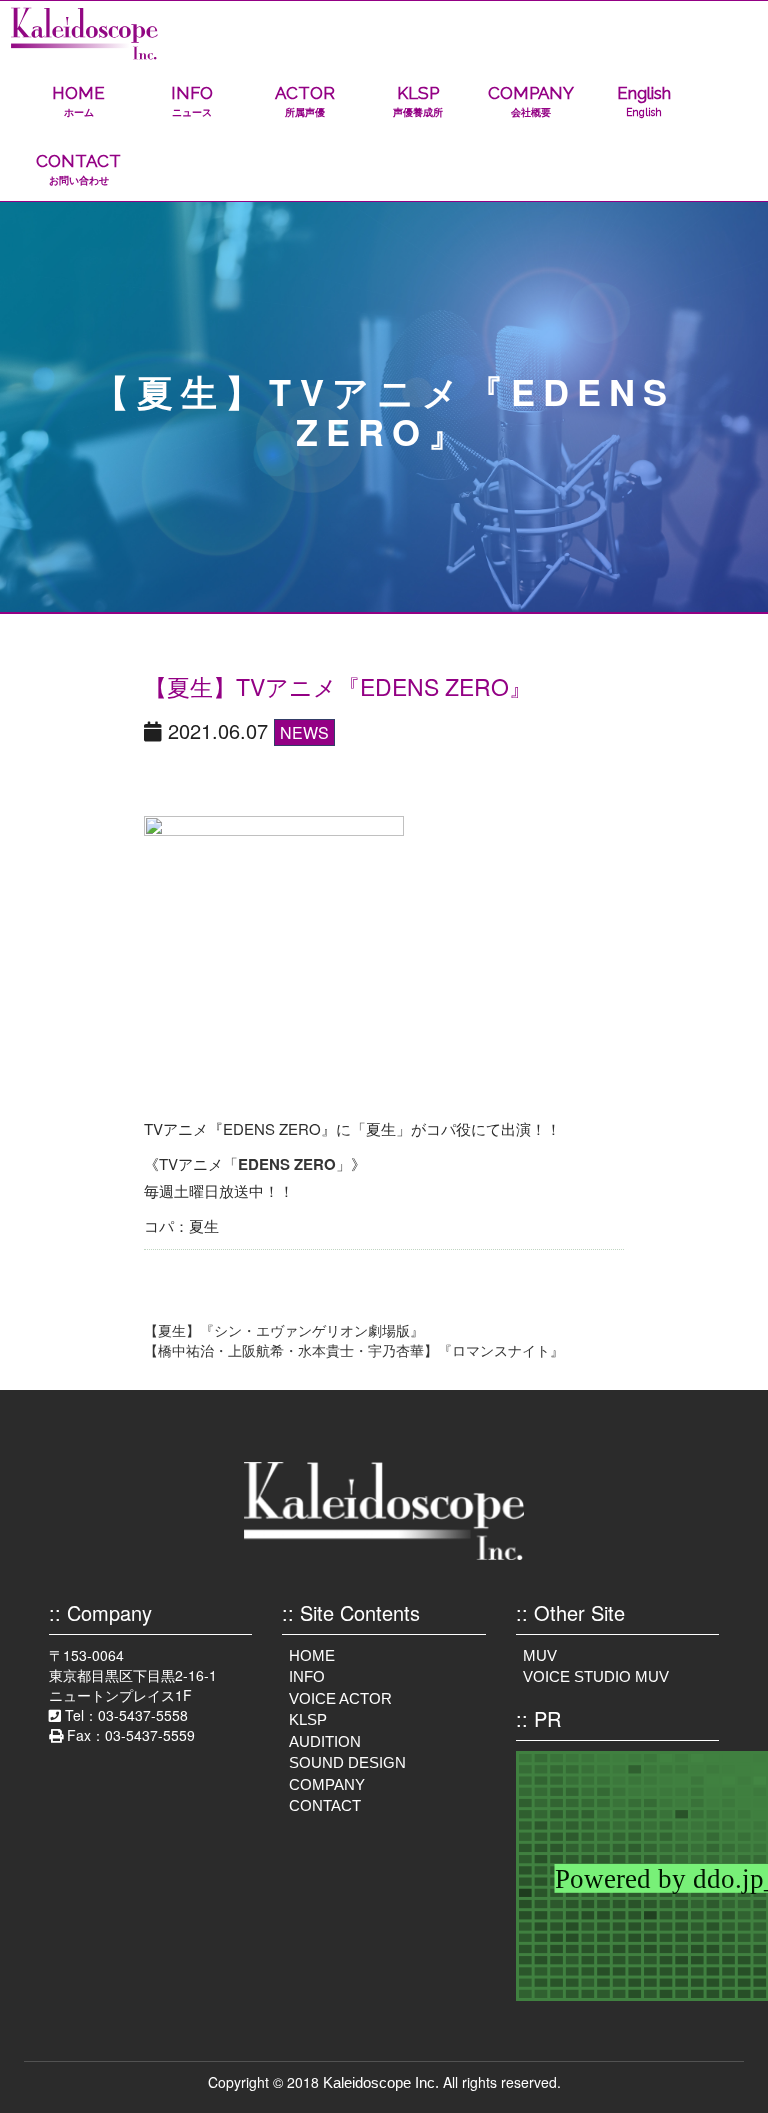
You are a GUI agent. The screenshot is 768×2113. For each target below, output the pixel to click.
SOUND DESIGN (347, 1762)
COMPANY (531, 100)
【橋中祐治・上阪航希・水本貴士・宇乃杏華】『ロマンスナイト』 (354, 1350)
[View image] (274, 962)
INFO (192, 100)
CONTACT (78, 168)
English (644, 100)
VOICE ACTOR (340, 1698)
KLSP (418, 100)
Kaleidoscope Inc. (381, 2082)
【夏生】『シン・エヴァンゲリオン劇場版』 (284, 1330)
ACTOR (305, 100)
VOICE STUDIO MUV (596, 1676)
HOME (78, 100)
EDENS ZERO (287, 1164)
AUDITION (325, 1741)
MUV (540, 1655)
